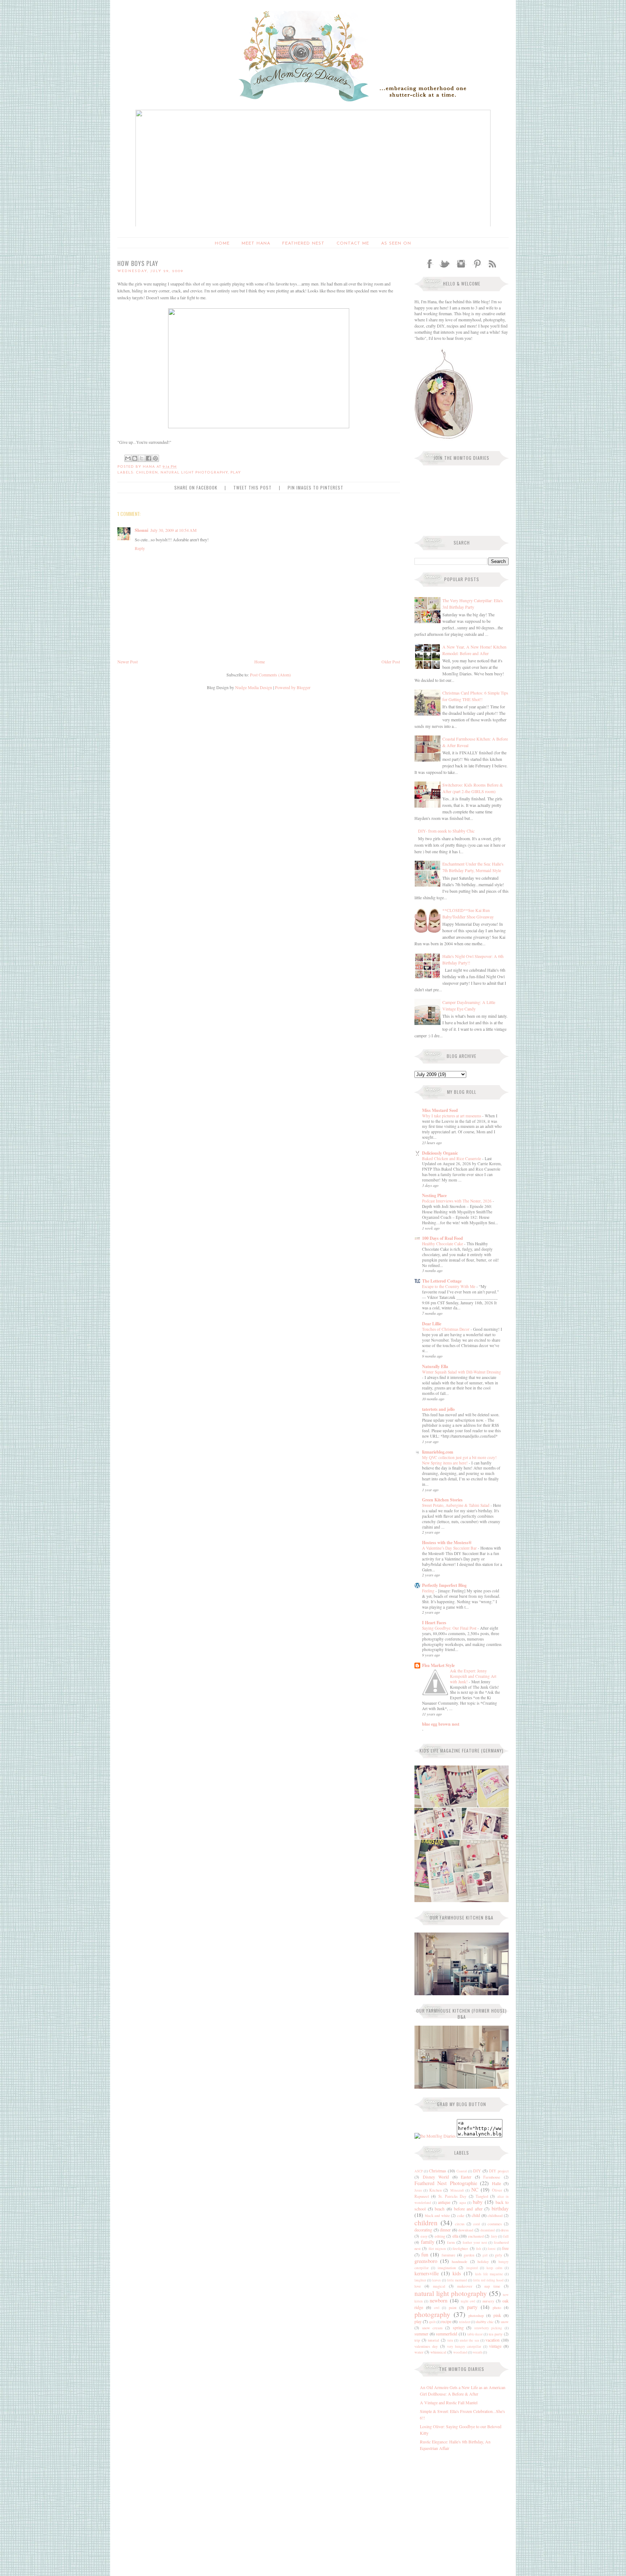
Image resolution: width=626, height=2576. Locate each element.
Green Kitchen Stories (442, 1500)
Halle (496, 2183)
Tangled (482, 2196)
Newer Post (128, 662)
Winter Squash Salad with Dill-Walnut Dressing (462, 1372)
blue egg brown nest (441, 1724)
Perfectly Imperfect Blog (444, 1585)
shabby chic (485, 2322)
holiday (483, 2262)
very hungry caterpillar (464, 2346)
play (418, 2321)
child (476, 2215)
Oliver (497, 2190)
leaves (437, 2280)
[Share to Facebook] (149, 458)
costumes (495, 2224)
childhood (495, 2216)
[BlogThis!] (135, 458)
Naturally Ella (435, 1366)
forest (492, 2249)
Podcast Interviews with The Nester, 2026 (457, 1201)
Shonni (141, 530)
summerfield (446, 2334)
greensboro (426, 2261)
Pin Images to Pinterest (316, 487)
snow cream (432, 2328)
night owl (468, 2301)
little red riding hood (488, 2280)
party (472, 2307)
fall (506, 2236)
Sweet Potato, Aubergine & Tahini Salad (456, 1505)
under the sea (469, 2340)
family (428, 2242)
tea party (496, 2334)
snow (505, 2322)
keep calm (494, 2268)
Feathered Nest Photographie (446, 2183)
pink (497, 2315)
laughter (420, 2280)
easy (424, 2236)
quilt (432, 2322)
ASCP (419, 2171)
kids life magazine (489, 2274)
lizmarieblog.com (438, 1452)
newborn (439, 2300)
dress (505, 2230)
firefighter (460, 2248)
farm (451, 2242)
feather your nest (475, 2242)
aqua (463, 2203)
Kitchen (435, 2190)
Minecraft (457, 2190)
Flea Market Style (438, 1665)
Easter (466, 2177)
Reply (140, 548)
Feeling (429, 1591)
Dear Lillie (432, 1324)
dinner (445, 2230)
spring (458, 2327)
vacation (493, 2340)
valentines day (426, 2346)
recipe (446, 2321)
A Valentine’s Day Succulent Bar (450, 1548)
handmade (460, 2262)
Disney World (436, 2177)
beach (440, 2209)
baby (478, 2202)
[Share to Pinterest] (155, 458)
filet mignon (437, 2249)
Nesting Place (434, 1195)
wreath (477, 2352)
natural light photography (451, 2293)
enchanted (476, 2236)
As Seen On (396, 243)
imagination (447, 2268)
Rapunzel (422, 2196)
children (426, 2223)
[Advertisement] (460, 2506)
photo (497, 2308)
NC (475, 2190)
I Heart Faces (434, 1623)
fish (479, 2249)
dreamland (488, 2230)
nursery (488, 2301)
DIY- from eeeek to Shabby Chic (446, 831)
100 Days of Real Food (443, 1238)
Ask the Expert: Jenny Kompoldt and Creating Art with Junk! (473, 1676)
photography (432, 2314)
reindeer (465, 2322)
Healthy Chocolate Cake (443, 1244)
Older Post (391, 662)
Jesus (418, 2190)
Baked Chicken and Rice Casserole (452, 1158)
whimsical (438, 2352)
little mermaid (457, 2280)
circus (460, 2224)
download (466, 2230)
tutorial (433, 2340)
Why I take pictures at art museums (452, 1116)
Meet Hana (256, 243)
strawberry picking (488, 2328)
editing (440, 2236)
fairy (494, 2236)
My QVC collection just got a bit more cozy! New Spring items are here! (459, 1460)
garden (469, 2255)
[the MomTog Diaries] (435, 2136)
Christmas (438, 2171)
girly (498, 2255)
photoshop (476, 2316)
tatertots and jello (438, 1409)
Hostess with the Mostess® (447, 1543)
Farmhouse (492, 2177)
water (419, 2352)
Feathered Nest (303, 243)
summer (421, 2334)
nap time (492, 2286)
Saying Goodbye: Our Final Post (450, 1628)
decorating (423, 2230)
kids (457, 2273)
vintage (495, 2346)
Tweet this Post (253, 487)
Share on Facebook (196, 487)
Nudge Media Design (254, 687)
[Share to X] (142, 458)
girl (485, 2255)
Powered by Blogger (293, 687)
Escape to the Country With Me (449, 1286)
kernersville (427, 2273)
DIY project (499, 2171)
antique (444, 2202)
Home (222, 243)
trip (417, 2340)
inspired (472, 2268)
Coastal (462, 2171)
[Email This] (128, 458)
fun (425, 2254)
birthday (500, 2208)
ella (455, 2236)
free (505, 2248)
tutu (450, 2340)
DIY (477, 2171)
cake (461, 2216)
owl (437, 2308)
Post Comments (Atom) (270, 675)
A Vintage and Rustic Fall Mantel (449, 2402)
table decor (475, 2334)
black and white (437, 2216)
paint (453, 2308)
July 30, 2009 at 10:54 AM (174, 530)
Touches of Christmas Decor (446, 1329)
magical (439, 2286)
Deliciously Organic (440, 1153)
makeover (465, 2286)
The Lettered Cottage (442, 1281)
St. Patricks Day (452, 2196)
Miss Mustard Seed (440, 1110)
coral (477, 2224)
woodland (460, 2352)
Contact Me (353, 243)
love (418, 2286)
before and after (468, 2209)
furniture (448, 2255)
